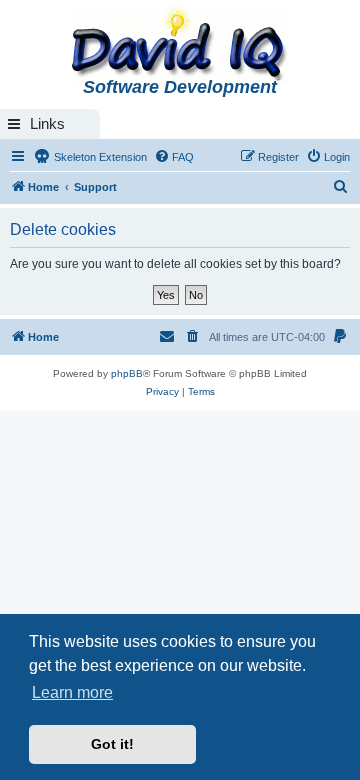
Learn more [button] (72, 692)
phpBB (127, 373)
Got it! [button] (112, 744)
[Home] (180, 46)
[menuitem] (174, 157)
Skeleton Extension (99, 157)
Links (47, 123)
